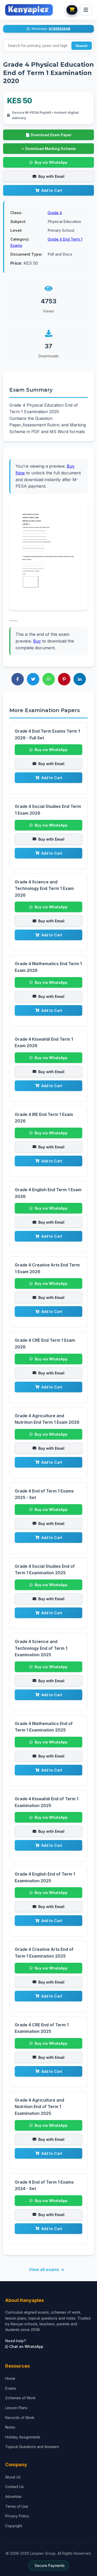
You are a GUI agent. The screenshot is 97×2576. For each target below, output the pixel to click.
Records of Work (20, 2418)
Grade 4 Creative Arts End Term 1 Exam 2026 (47, 1268)
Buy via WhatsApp (51, 162)
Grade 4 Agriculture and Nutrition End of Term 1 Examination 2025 (39, 2107)
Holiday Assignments (23, 2437)
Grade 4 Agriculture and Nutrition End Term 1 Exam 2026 (47, 1419)
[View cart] (72, 10)
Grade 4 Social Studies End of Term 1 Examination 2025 (45, 1570)
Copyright (14, 2526)
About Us (13, 2477)
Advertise (13, 2496)
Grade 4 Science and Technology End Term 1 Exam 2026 (44, 888)
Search (82, 46)
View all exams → (47, 2270)
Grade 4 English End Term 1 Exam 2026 (48, 1193)
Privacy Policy (17, 2516)
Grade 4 (55, 213)
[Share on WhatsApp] (49, 679)
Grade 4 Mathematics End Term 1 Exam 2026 (48, 967)
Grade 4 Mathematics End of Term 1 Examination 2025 (44, 1727)
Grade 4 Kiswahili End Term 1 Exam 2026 (44, 1042)
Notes (10, 2427)
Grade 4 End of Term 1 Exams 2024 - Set (44, 2185)
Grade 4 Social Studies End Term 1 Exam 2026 (48, 810)
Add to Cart (52, 190)
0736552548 (59, 29)
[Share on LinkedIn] (80, 679)
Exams (11, 2388)
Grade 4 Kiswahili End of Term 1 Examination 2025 (47, 1802)
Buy (37, 641)
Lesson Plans (16, 2408)
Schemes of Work (20, 2398)
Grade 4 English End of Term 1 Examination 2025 (45, 1877)
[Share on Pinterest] (64, 679)
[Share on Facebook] (18, 679)
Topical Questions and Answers (32, 2447)
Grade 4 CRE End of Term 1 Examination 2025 (42, 2028)
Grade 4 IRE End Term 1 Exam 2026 (44, 1118)
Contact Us (14, 2487)
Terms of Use (17, 2506)
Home (10, 2378)
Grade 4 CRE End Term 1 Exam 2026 (45, 1344)
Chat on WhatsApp (26, 2346)
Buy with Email (51, 176)
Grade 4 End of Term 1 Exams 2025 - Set (44, 1494)
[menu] (86, 10)
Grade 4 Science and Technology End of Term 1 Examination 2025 (41, 1648)
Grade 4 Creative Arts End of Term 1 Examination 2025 (44, 1953)
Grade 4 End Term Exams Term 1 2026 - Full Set (47, 734)
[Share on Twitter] (33, 679)
